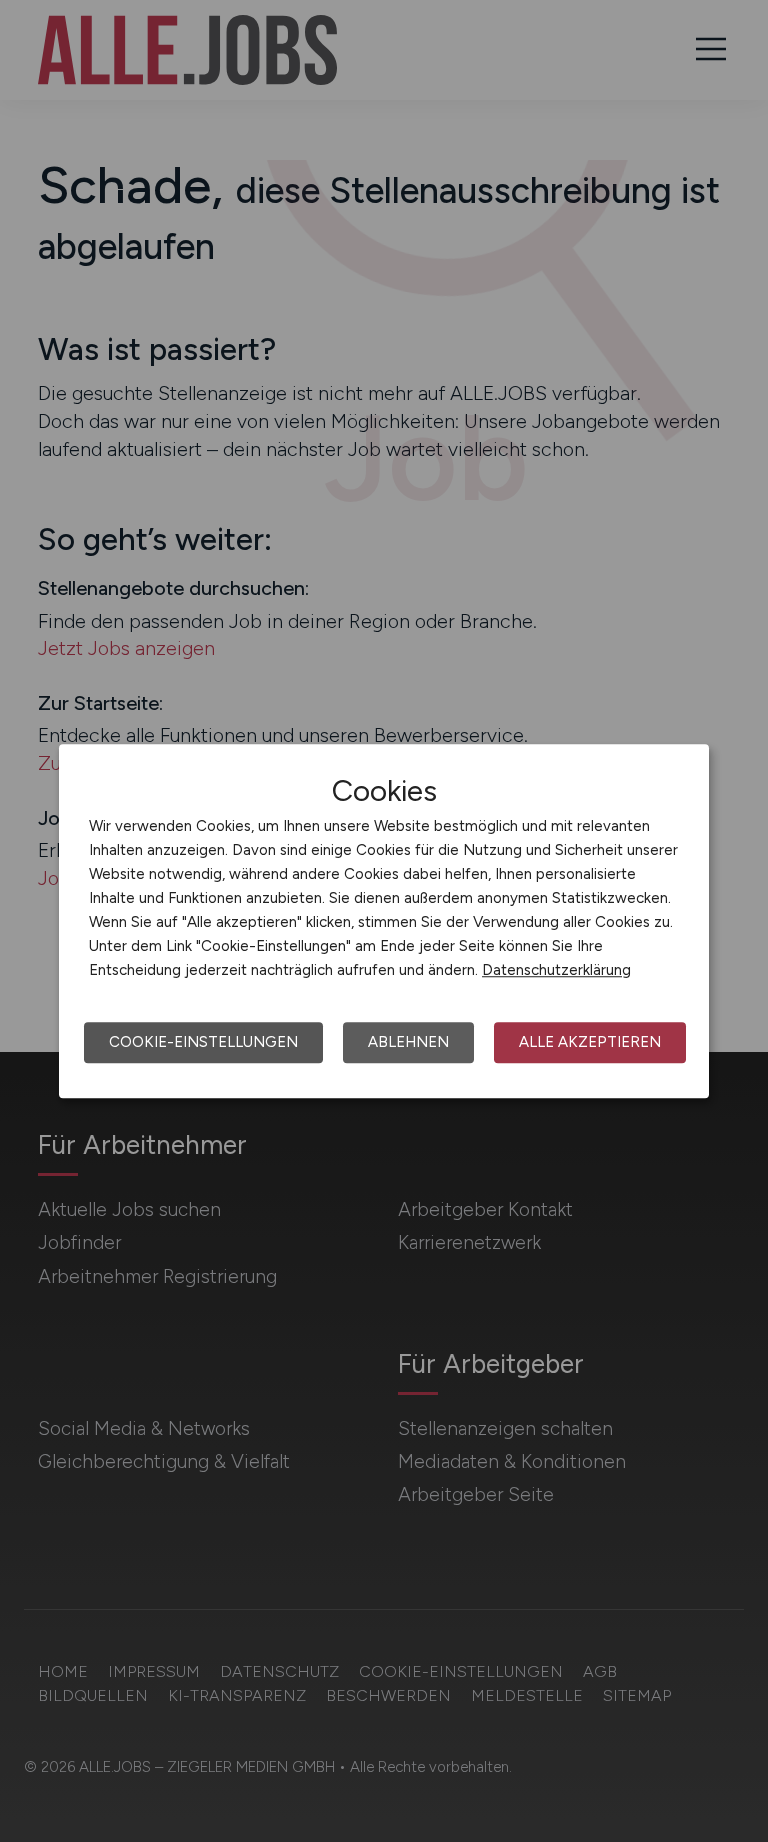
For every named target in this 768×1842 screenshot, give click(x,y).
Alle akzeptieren (590, 1042)
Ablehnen (408, 1042)
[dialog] (384, 921)
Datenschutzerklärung (556, 970)
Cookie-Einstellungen (203, 1042)
